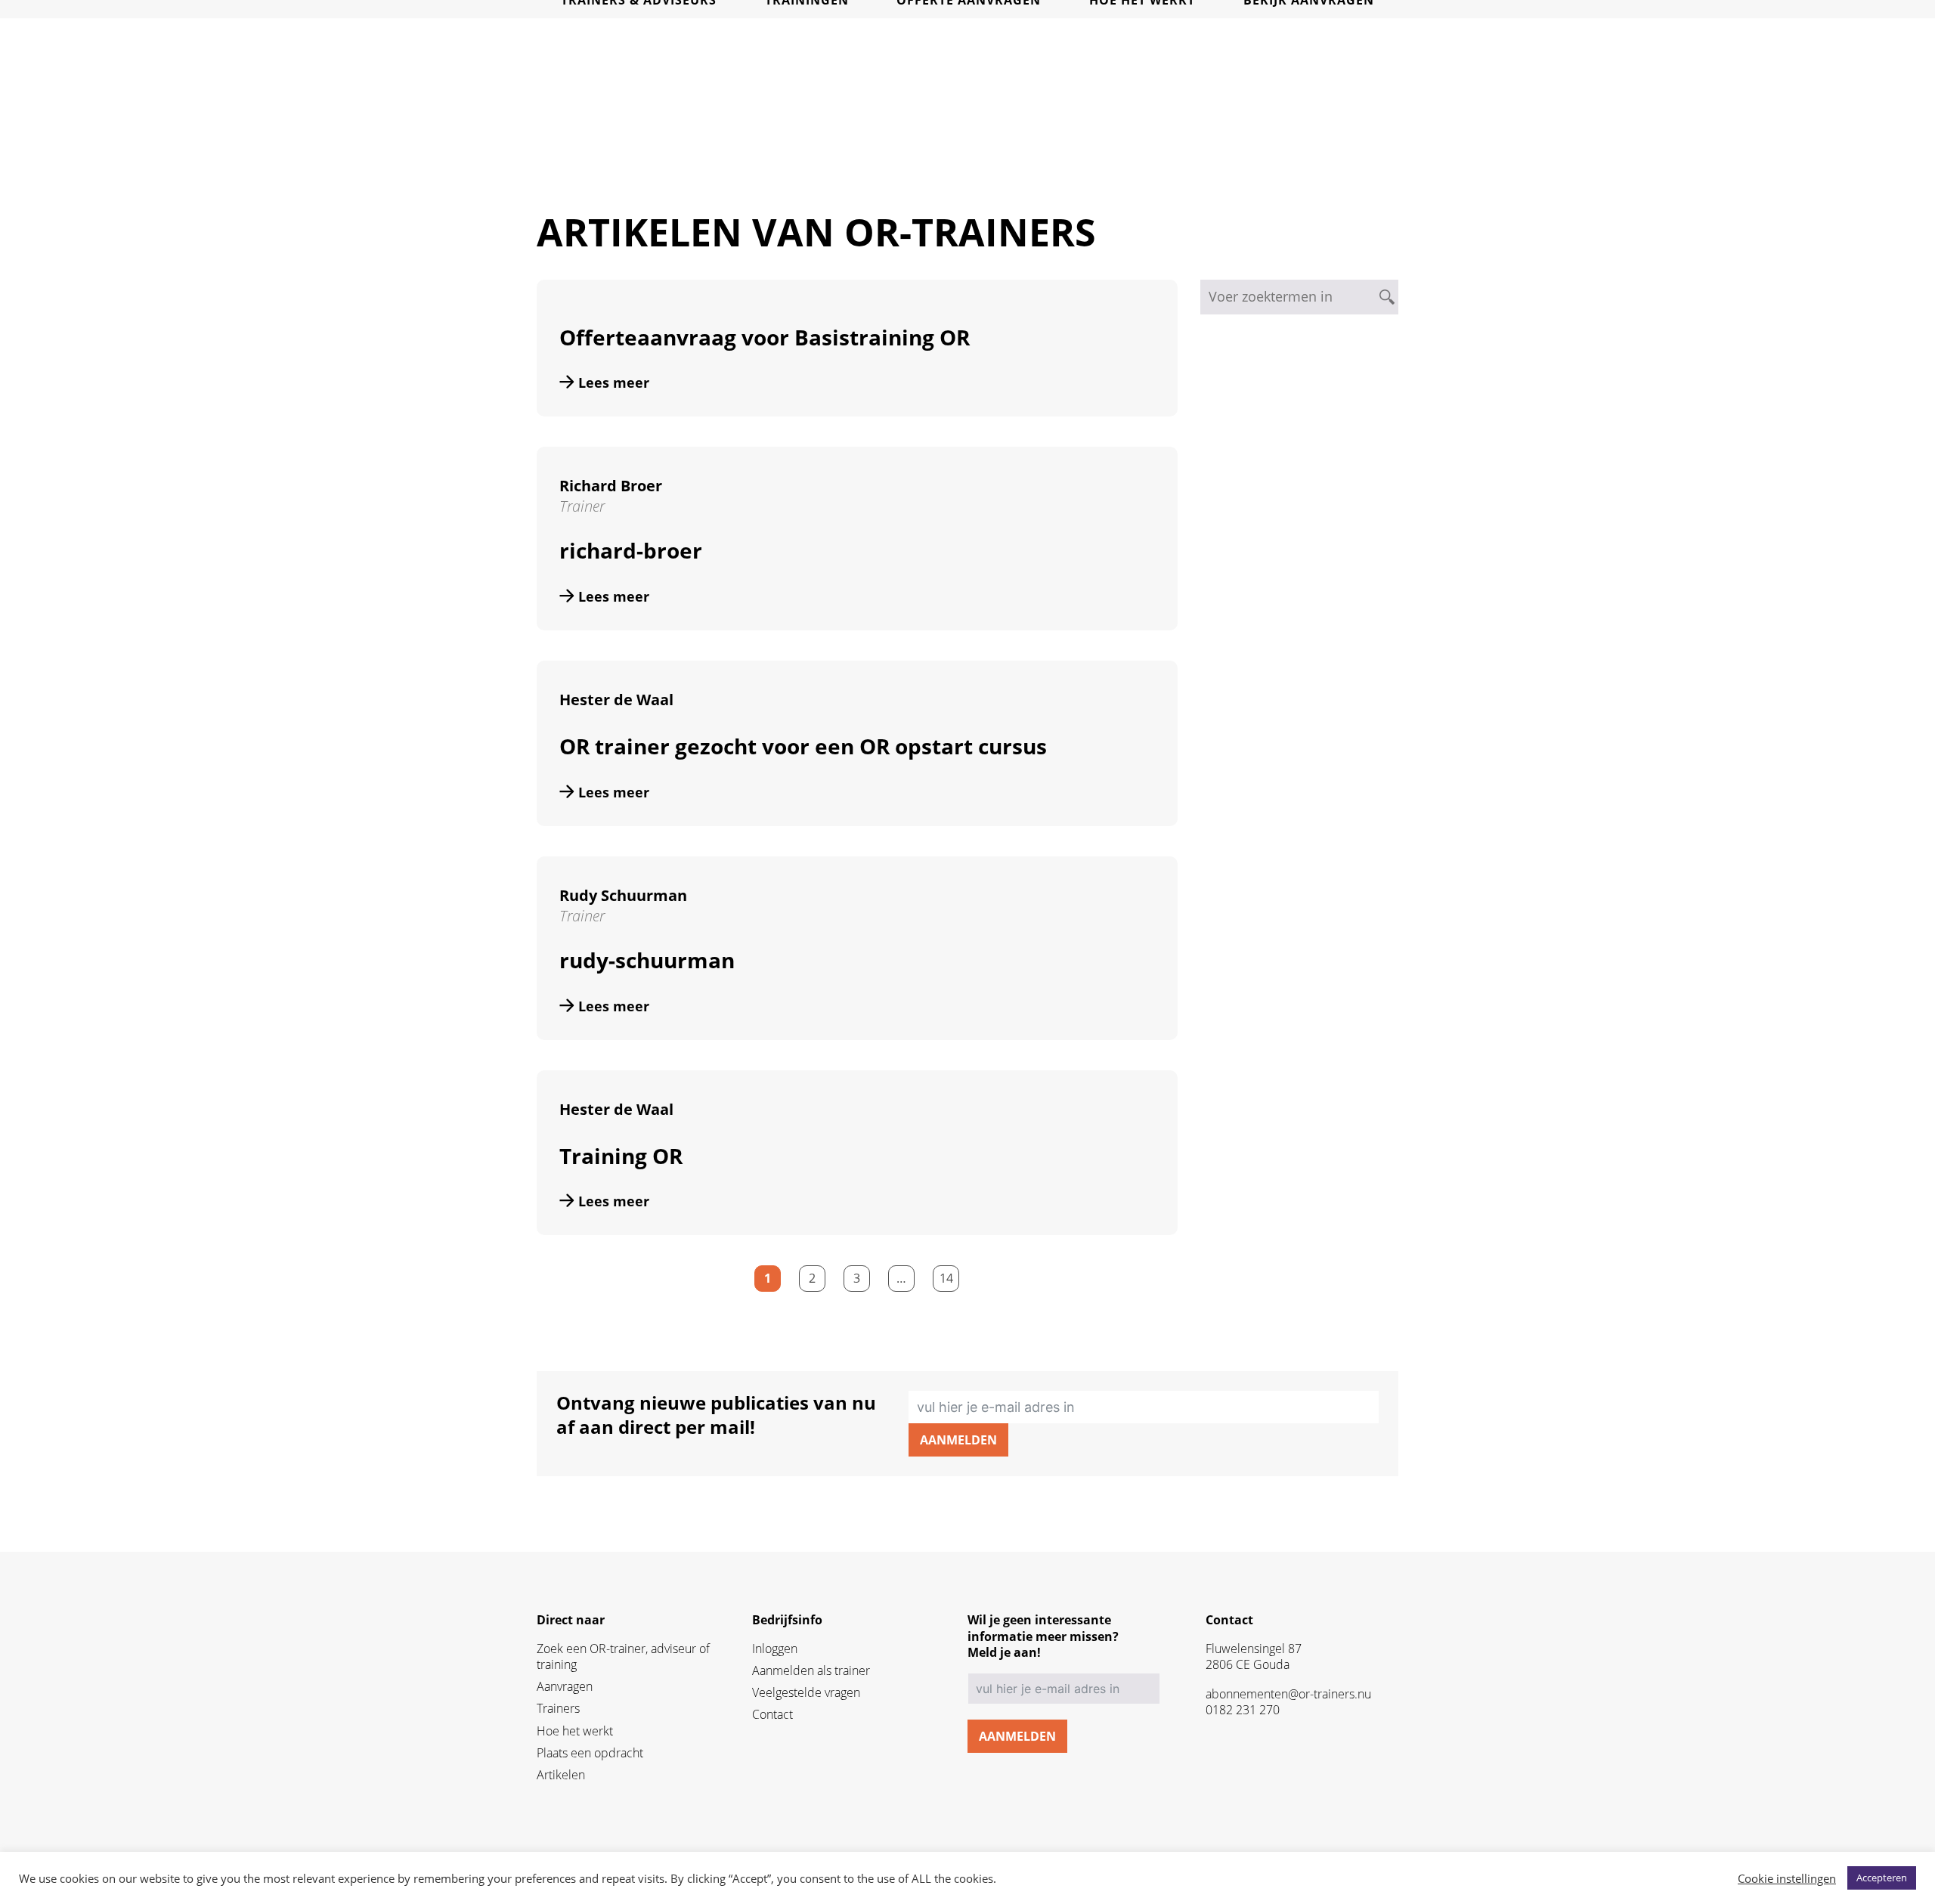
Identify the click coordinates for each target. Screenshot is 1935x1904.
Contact (772, 1715)
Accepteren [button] (1882, 1878)
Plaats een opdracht (590, 1753)
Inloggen (775, 1649)
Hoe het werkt (575, 1731)
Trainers (558, 1709)
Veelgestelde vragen (806, 1693)
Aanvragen (565, 1687)
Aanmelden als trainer (811, 1671)
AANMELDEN (958, 1440)
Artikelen (561, 1775)
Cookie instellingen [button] (1787, 1878)
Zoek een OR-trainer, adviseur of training (623, 1657)
